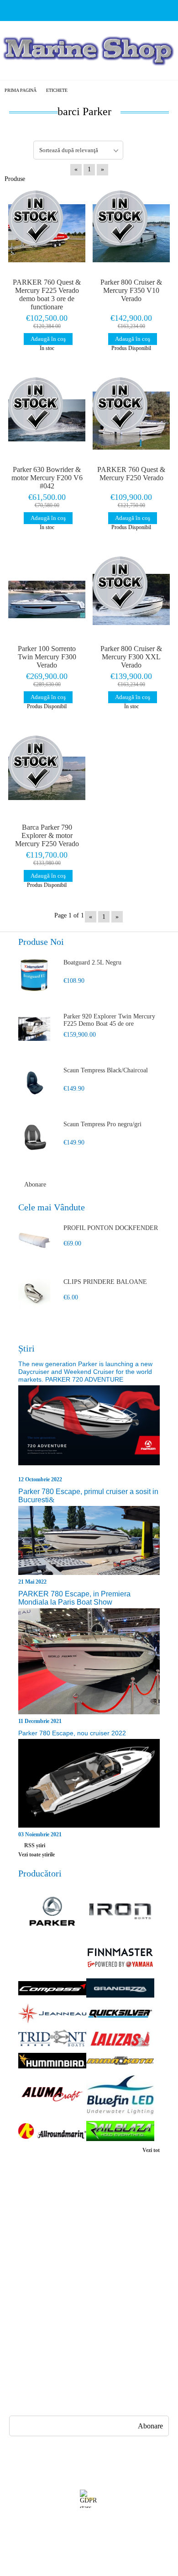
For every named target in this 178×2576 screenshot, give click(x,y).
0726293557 (57, 2366)
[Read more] (89, 1430)
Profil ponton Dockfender (111, 1228)
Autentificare (24, 2243)
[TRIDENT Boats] (52, 2039)
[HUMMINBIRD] (52, 2061)
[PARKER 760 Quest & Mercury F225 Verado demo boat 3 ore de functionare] (47, 233)
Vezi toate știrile (37, 1855)
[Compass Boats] (52, 1989)
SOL (13, 2309)
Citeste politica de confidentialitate (90, 2523)
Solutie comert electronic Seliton (89, 2568)
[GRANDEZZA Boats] (120, 1989)
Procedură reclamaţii (116, 2227)
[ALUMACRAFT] (52, 2095)
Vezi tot (151, 2150)
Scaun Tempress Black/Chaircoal (106, 1070)
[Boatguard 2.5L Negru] (34, 975)
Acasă (14, 2210)
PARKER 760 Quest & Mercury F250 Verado (131, 474)
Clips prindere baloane (105, 1282)
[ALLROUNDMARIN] (52, 2132)
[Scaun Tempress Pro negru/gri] (34, 1137)
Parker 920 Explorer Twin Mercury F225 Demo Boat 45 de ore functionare (109, 1021)
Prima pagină (21, 90)
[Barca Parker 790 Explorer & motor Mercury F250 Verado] (47, 779)
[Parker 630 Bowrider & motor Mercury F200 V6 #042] (47, 420)
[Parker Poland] (52, 1912)
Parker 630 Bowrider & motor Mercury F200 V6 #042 (47, 478)
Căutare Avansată (29, 2260)
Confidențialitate (28, 2276)
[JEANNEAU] (52, 2014)
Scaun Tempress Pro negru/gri (102, 1124)
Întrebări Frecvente (114, 2210)
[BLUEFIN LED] (120, 2096)
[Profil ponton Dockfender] (34, 1240)
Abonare (35, 1185)
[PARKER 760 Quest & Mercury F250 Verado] (131, 420)
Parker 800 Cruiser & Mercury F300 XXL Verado (131, 657)
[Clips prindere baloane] (34, 1294)
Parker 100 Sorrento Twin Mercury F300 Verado (47, 657)
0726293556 (57, 2383)
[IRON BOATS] (120, 1912)
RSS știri (35, 1845)
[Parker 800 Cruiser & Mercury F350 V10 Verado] (131, 233)
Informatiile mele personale (93, 2540)
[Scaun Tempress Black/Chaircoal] (34, 1083)
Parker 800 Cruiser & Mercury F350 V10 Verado (131, 290)
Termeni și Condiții (114, 2260)
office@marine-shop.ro (67, 2348)
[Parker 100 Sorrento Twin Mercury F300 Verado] (47, 599)
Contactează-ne (108, 2243)
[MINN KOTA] (120, 2062)
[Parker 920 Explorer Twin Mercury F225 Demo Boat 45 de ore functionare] (34, 1029)
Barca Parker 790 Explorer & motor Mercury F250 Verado (47, 835)
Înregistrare (22, 2227)
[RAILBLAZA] (120, 2132)
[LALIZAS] (120, 2039)
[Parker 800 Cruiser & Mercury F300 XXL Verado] (131, 599)
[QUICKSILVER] (120, 2015)
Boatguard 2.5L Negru (92, 962)
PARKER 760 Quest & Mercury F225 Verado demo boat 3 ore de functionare (47, 294)
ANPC (15, 2292)
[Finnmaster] (120, 1959)
